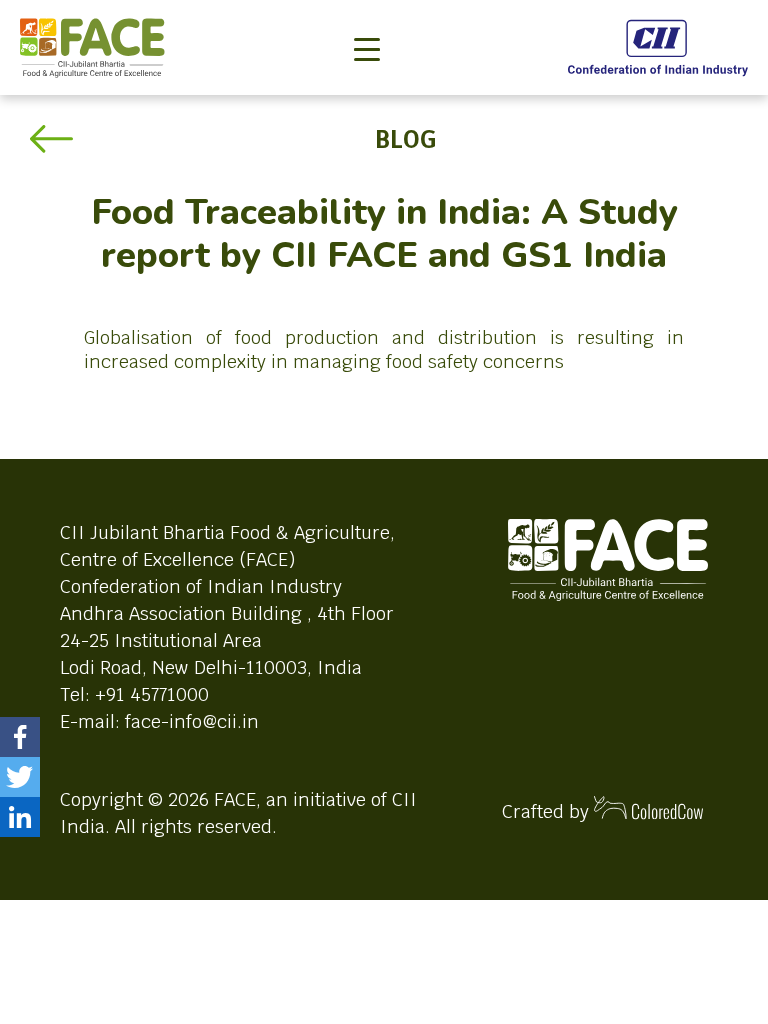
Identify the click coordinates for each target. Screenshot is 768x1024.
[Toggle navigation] (367, 16)
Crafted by (548, 811)
